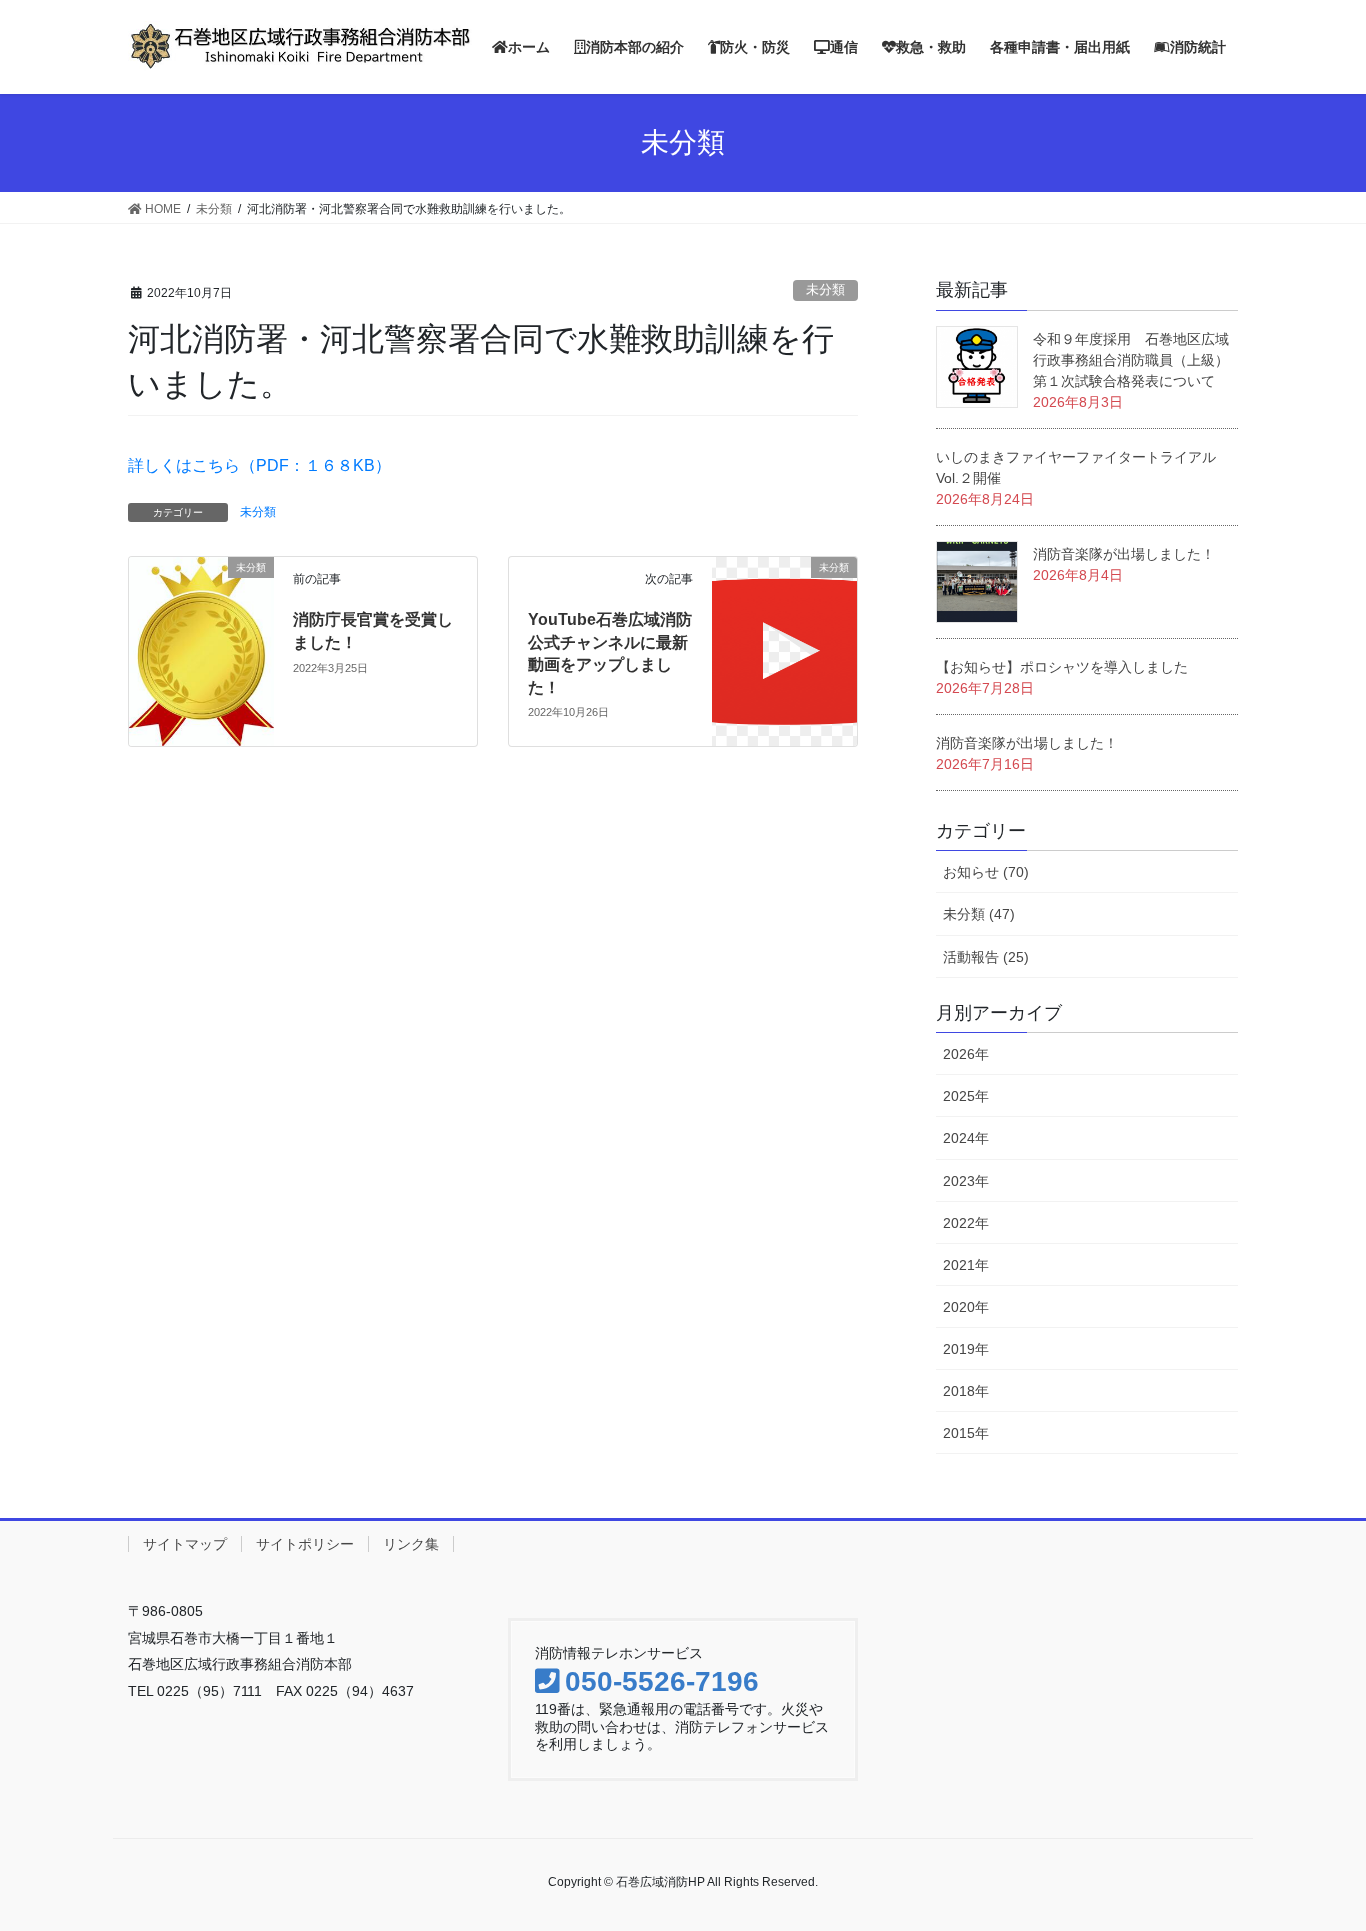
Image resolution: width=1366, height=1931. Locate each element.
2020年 (966, 1307)
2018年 (966, 1391)
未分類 (825, 289)
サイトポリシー (305, 1544)
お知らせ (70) (986, 872)
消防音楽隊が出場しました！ (1124, 554)
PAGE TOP (1338, 1847)
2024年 (966, 1138)
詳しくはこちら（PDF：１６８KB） (259, 465)
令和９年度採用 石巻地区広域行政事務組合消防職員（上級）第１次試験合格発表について (1131, 360)
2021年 (966, 1265)
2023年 (966, 1181)
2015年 (966, 1433)
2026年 (966, 1054)
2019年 (966, 1349)
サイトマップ (185, 1544)
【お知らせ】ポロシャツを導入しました (1062, 667)
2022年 (966, 1223)
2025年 (966, 1096)
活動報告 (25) (986, 957)
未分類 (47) (979, 914)
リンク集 (411, 1544)
